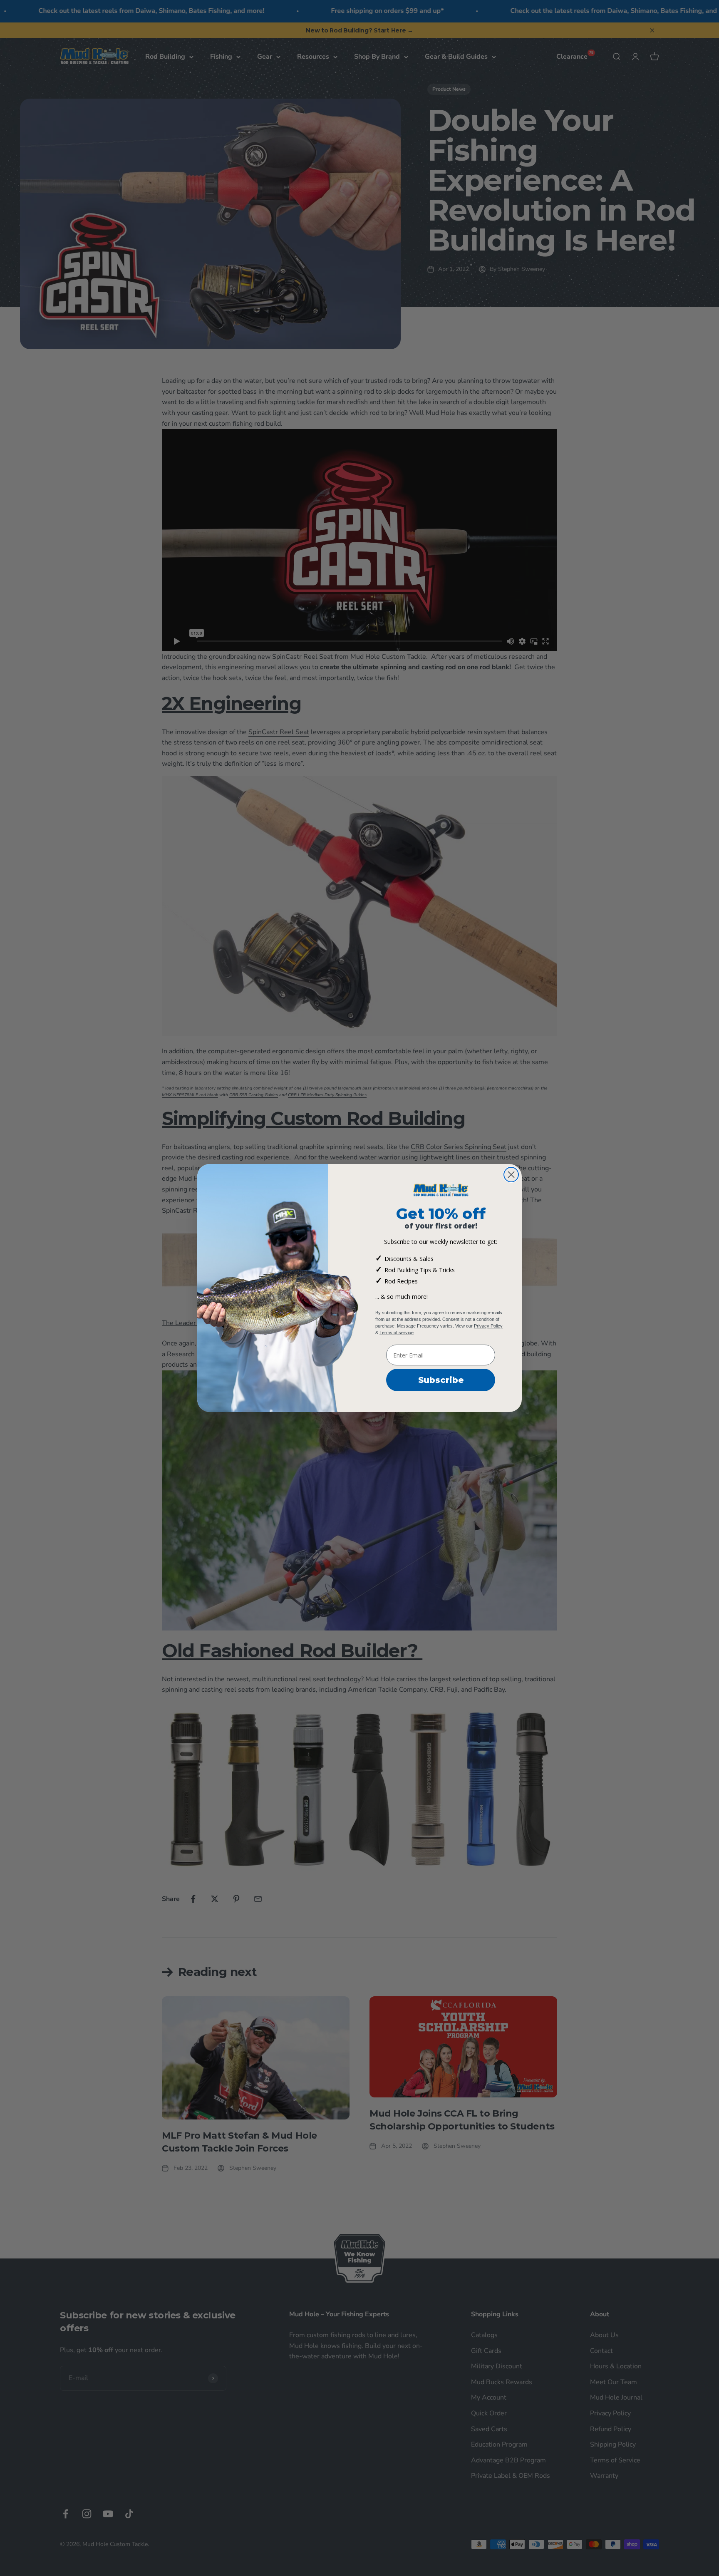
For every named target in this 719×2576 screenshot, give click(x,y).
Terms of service (397, 1333)
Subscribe (441, 1380)
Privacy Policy (488, 1326)
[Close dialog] (511, 1175)
